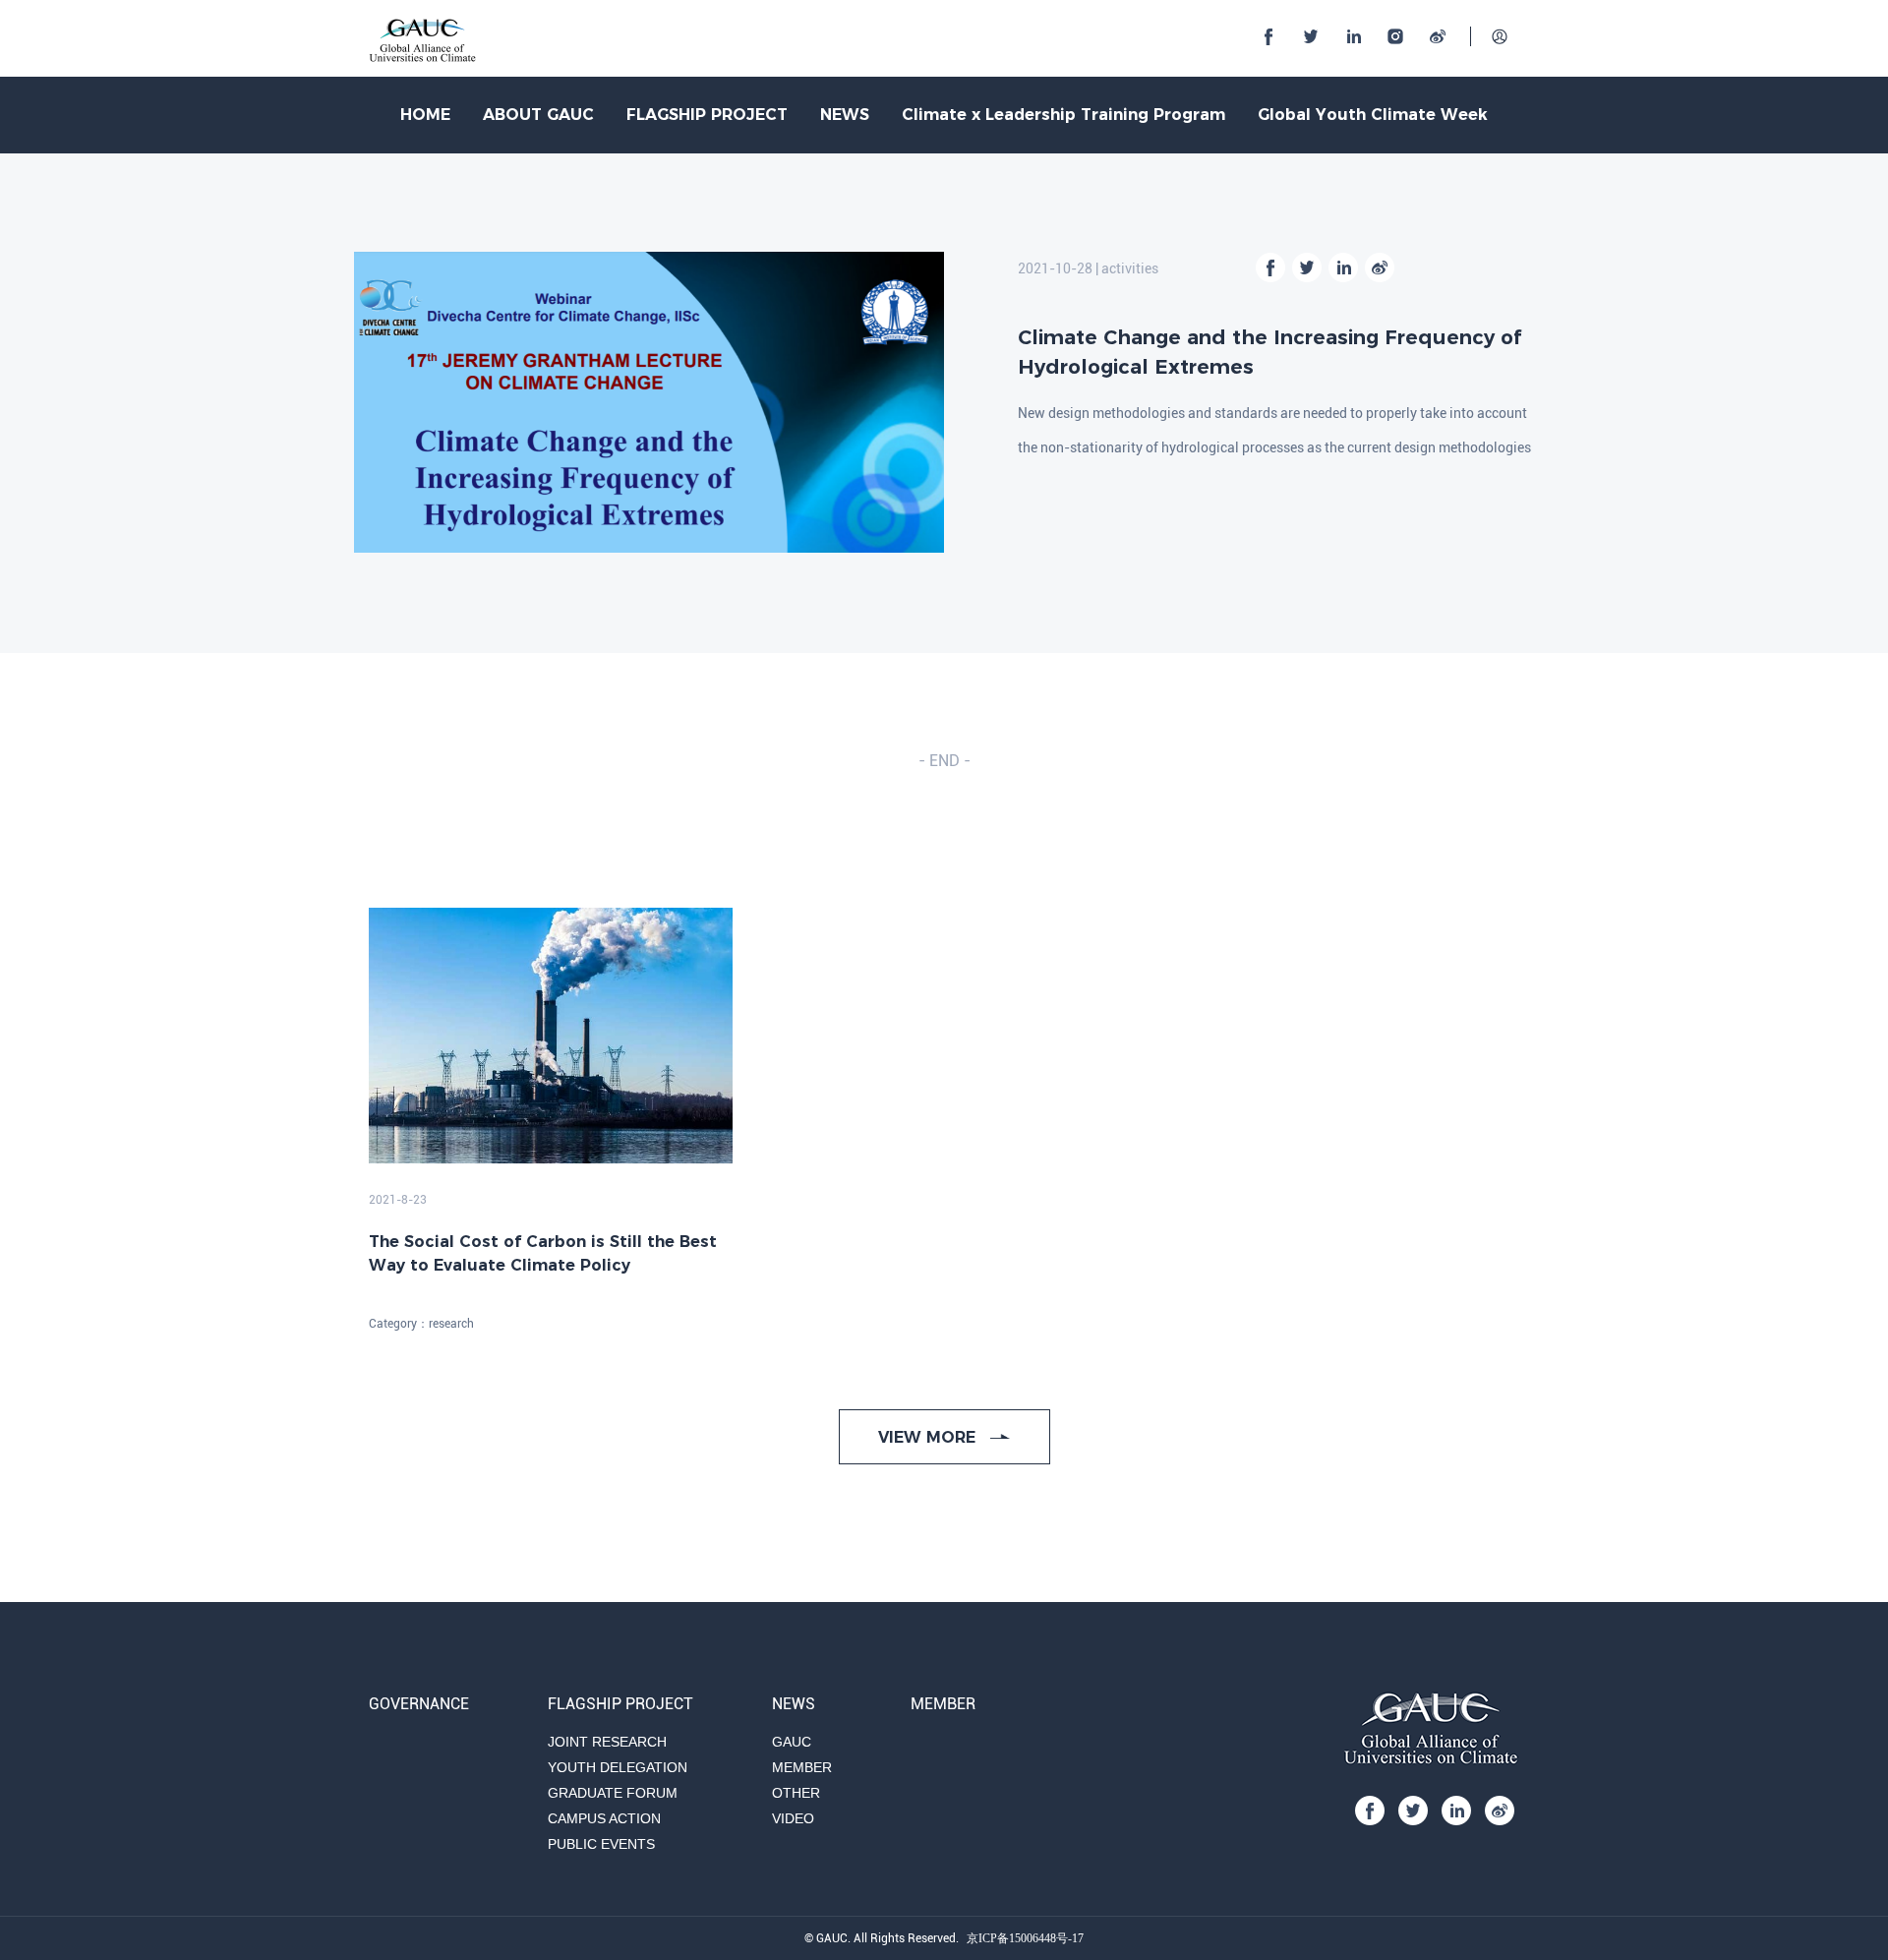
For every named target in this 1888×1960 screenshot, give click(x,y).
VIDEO (793, 1818)
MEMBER (802, 1767)
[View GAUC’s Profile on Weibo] (1438, 36)
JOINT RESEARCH (607, 1742)
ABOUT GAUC (538, 115)
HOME (425, 115)
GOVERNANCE (419, 1704)
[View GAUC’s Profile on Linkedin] (1353, 36)
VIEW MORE (929, 1437)
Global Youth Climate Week (1373, 115)
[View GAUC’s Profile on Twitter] (1311, 36)
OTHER (796, 1793)
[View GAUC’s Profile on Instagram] (1395, 36)
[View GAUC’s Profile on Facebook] (1268, 36)
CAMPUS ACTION (604, 1818)
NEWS (845, 115)
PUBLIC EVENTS (601, 1844)
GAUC (792, 1742)
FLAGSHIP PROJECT (707, 115)
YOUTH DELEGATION (618, 1767)
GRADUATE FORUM (613, 1793)
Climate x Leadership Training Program (1063, 115)
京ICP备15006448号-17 (1025, 1938)
